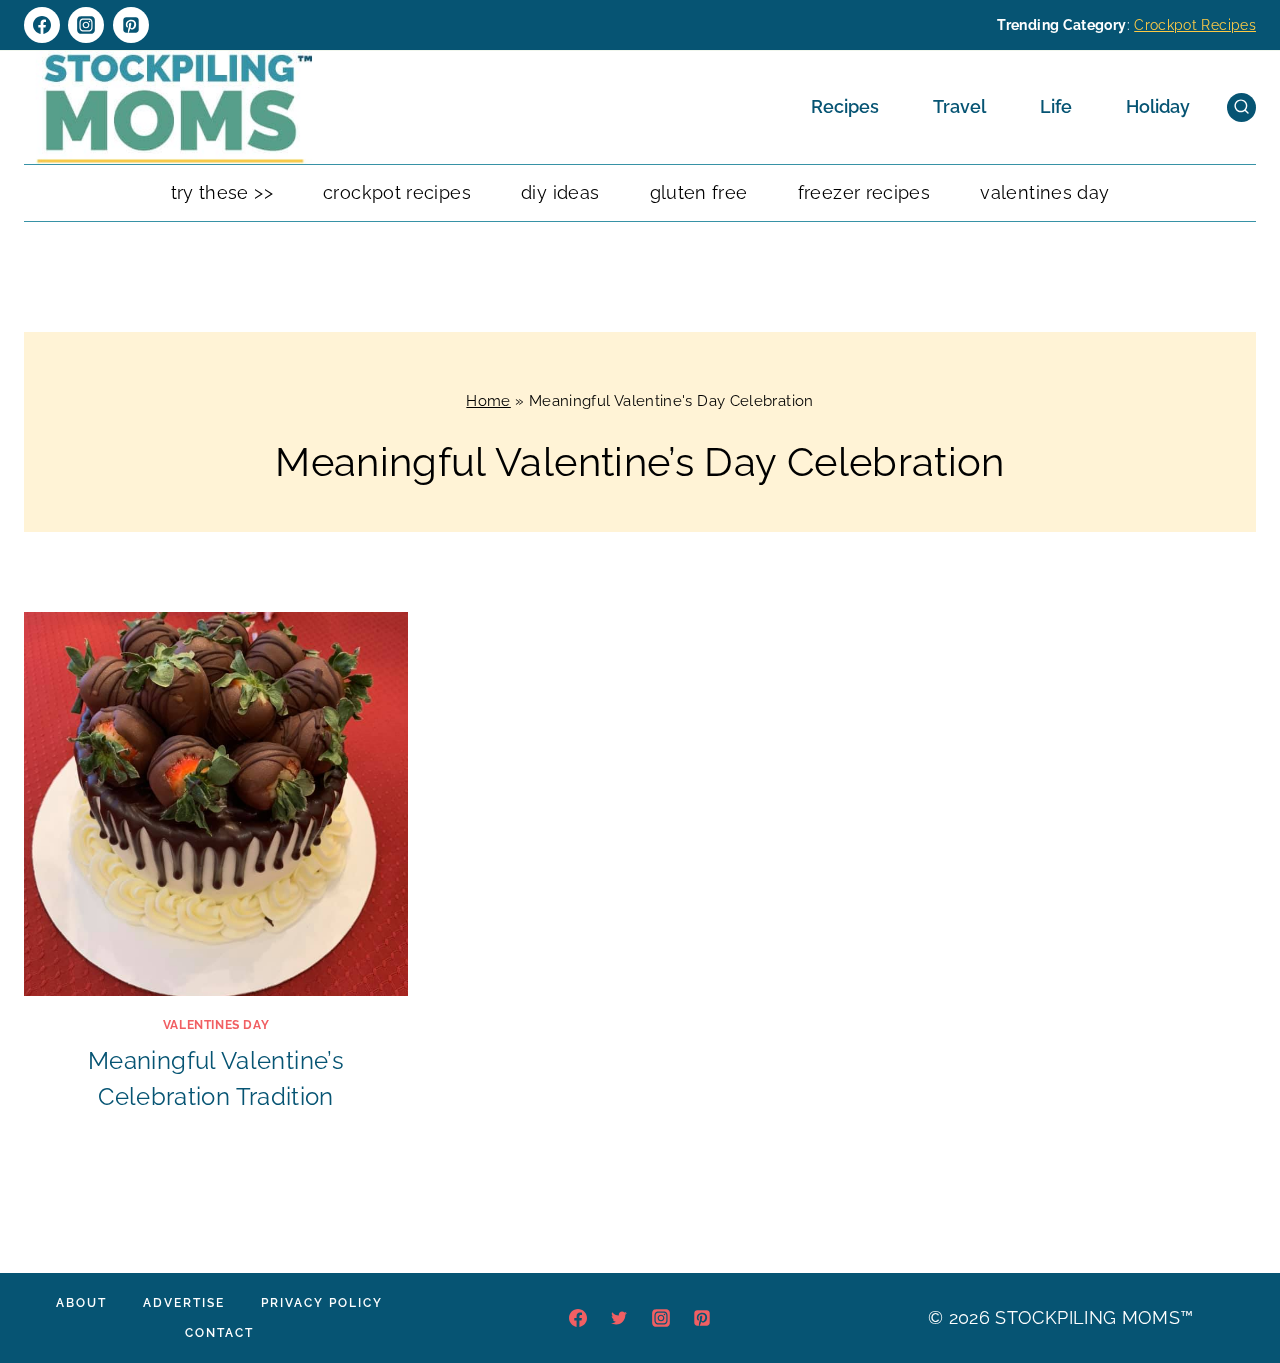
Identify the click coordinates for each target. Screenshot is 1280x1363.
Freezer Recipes (864, 192)
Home (488, 401)
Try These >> (222, 192)
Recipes (845, 106)
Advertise (184, 1303)
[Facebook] (42, 25)
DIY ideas (560, 192)
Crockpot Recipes (1195, 25)
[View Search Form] (1241, 107)
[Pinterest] (131, 25)
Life (1056, 106)
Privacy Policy (322, 1303)
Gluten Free (699, 192)
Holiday (1158, 106)
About (81, 1303)
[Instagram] (86, 25)
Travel (959, 106)
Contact (219, 1333)
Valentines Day (1044, 192)
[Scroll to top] (1234, 1287)
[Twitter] (619, 1318)
